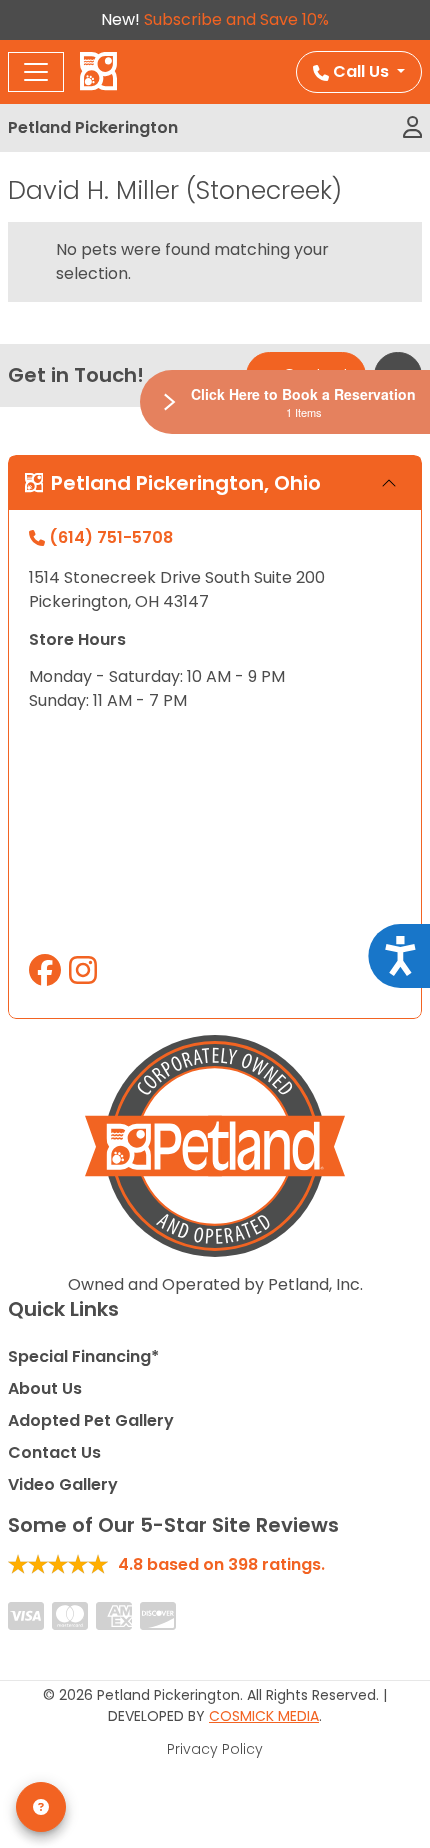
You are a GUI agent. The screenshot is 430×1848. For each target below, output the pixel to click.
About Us (45, 1388)
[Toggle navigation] (36, 72)
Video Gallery (63, 1484)
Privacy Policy (215, 1749)
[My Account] (412, 128)
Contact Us (54, 1452)
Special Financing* (83, 1356)
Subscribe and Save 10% (236, 19)
